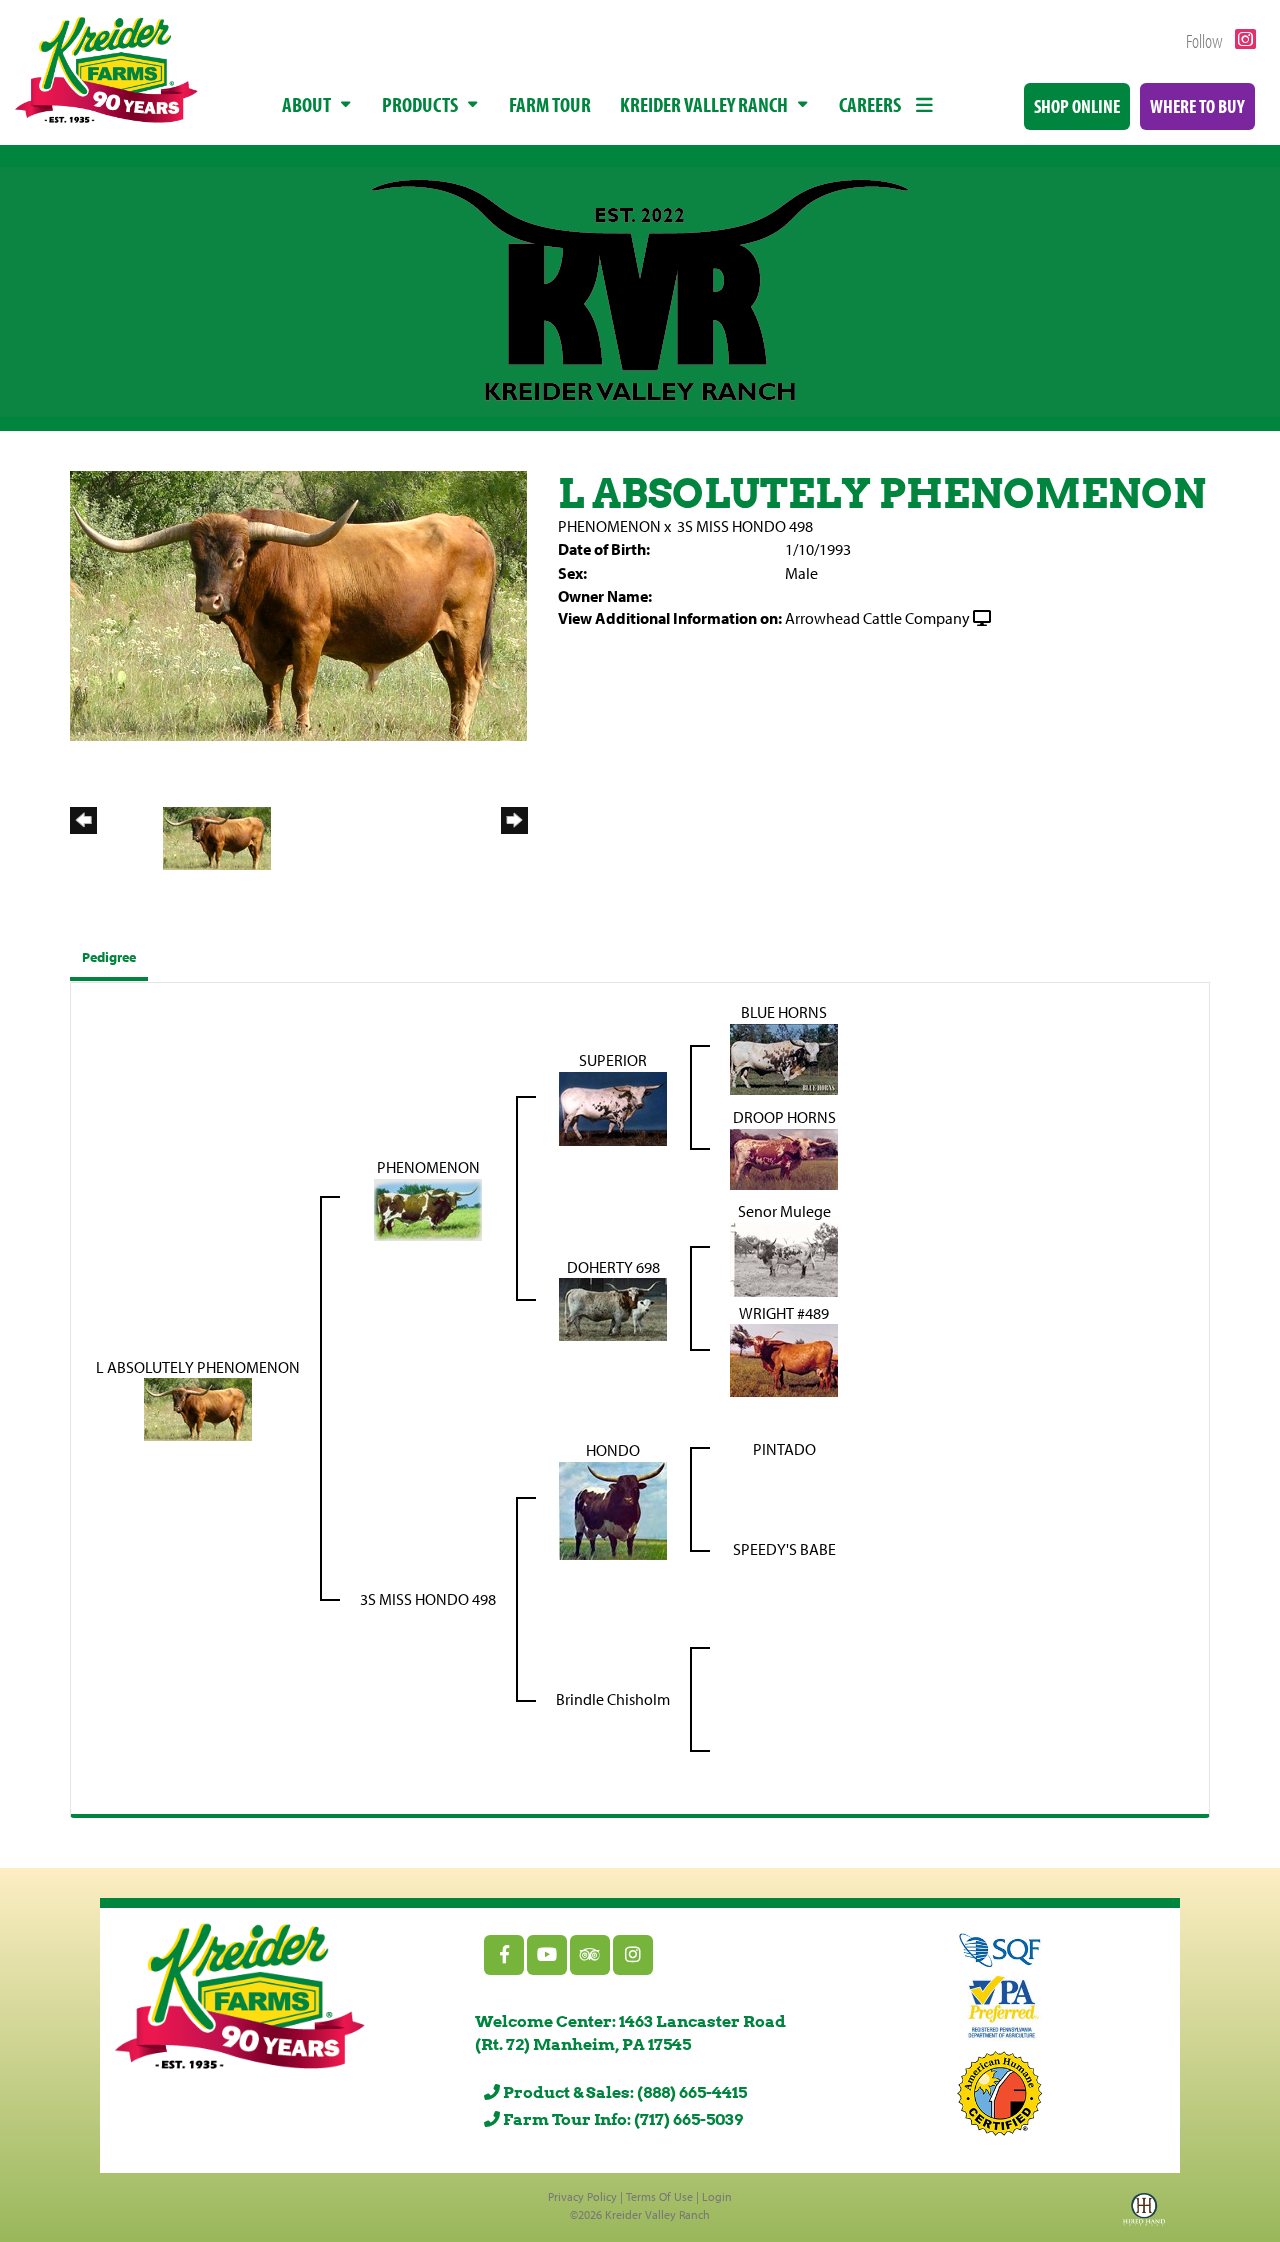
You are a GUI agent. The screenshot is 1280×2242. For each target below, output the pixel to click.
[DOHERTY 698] (613, 1308)
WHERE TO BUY (1197, 106)
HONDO (613, 1450)
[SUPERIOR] (613, 1107)
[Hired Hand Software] (1144, 2215)
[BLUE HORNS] (784, 1057)
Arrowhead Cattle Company (877, 618)
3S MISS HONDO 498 (745, 526)
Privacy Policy (582, 2196)
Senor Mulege (784, 1211)
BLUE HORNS (784, 1012)
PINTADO (784, 1449)
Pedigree (109, 957)
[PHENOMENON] (428, 1208)
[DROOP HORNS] (784, 1157)
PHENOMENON (609, 526)
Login (717, 2196)
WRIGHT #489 (784, 1313)
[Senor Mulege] (784, 1258)
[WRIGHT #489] (784, 1359)
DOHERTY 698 (613, 1267)
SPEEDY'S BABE (784, 1549)
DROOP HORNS (784, 1117)
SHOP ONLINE (1077, 106)
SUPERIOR (613, 1060)
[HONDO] (613, 1509)
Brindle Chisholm (613, 1699)
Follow (1206, 40)
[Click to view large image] (298, 604)
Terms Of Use (659, 2196)
